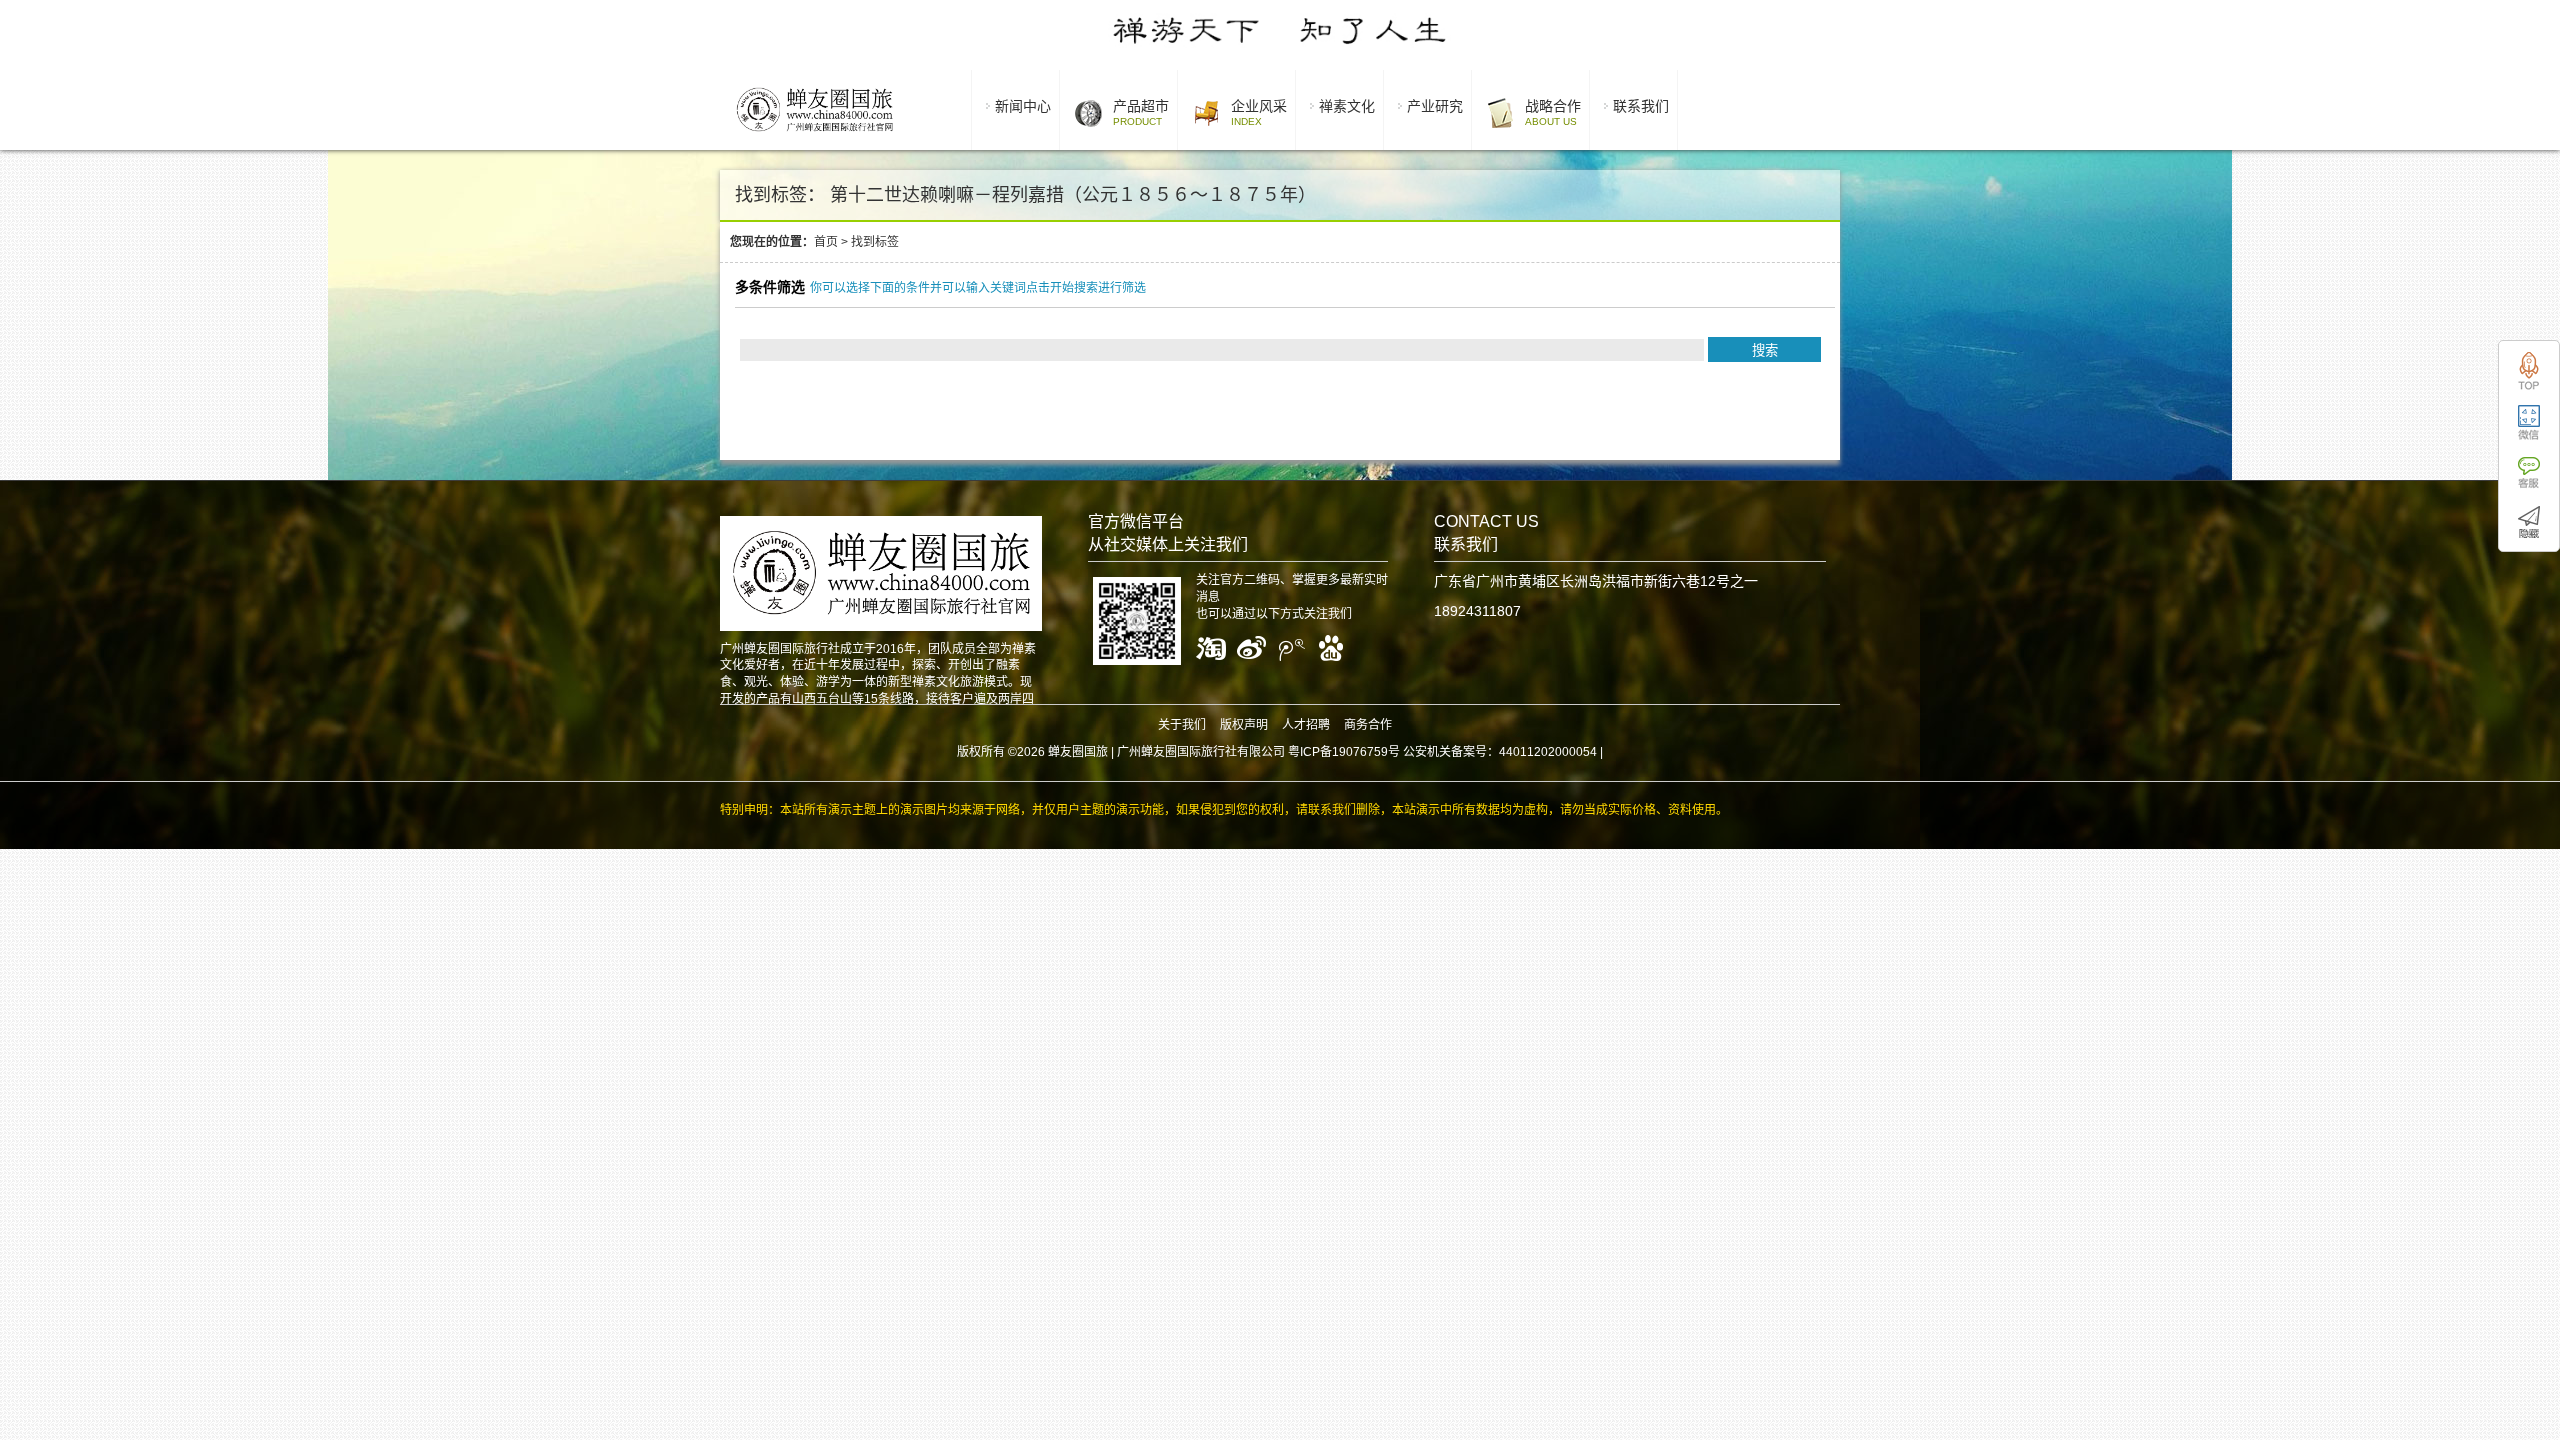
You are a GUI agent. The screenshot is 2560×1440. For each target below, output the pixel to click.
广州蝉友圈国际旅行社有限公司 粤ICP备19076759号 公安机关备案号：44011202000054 (1357, 752)
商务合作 (1368, 725)
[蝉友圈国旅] (814, 135)
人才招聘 (1306, 725)
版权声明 (1244, 725)
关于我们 (1182, 725)
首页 (826, 242)
